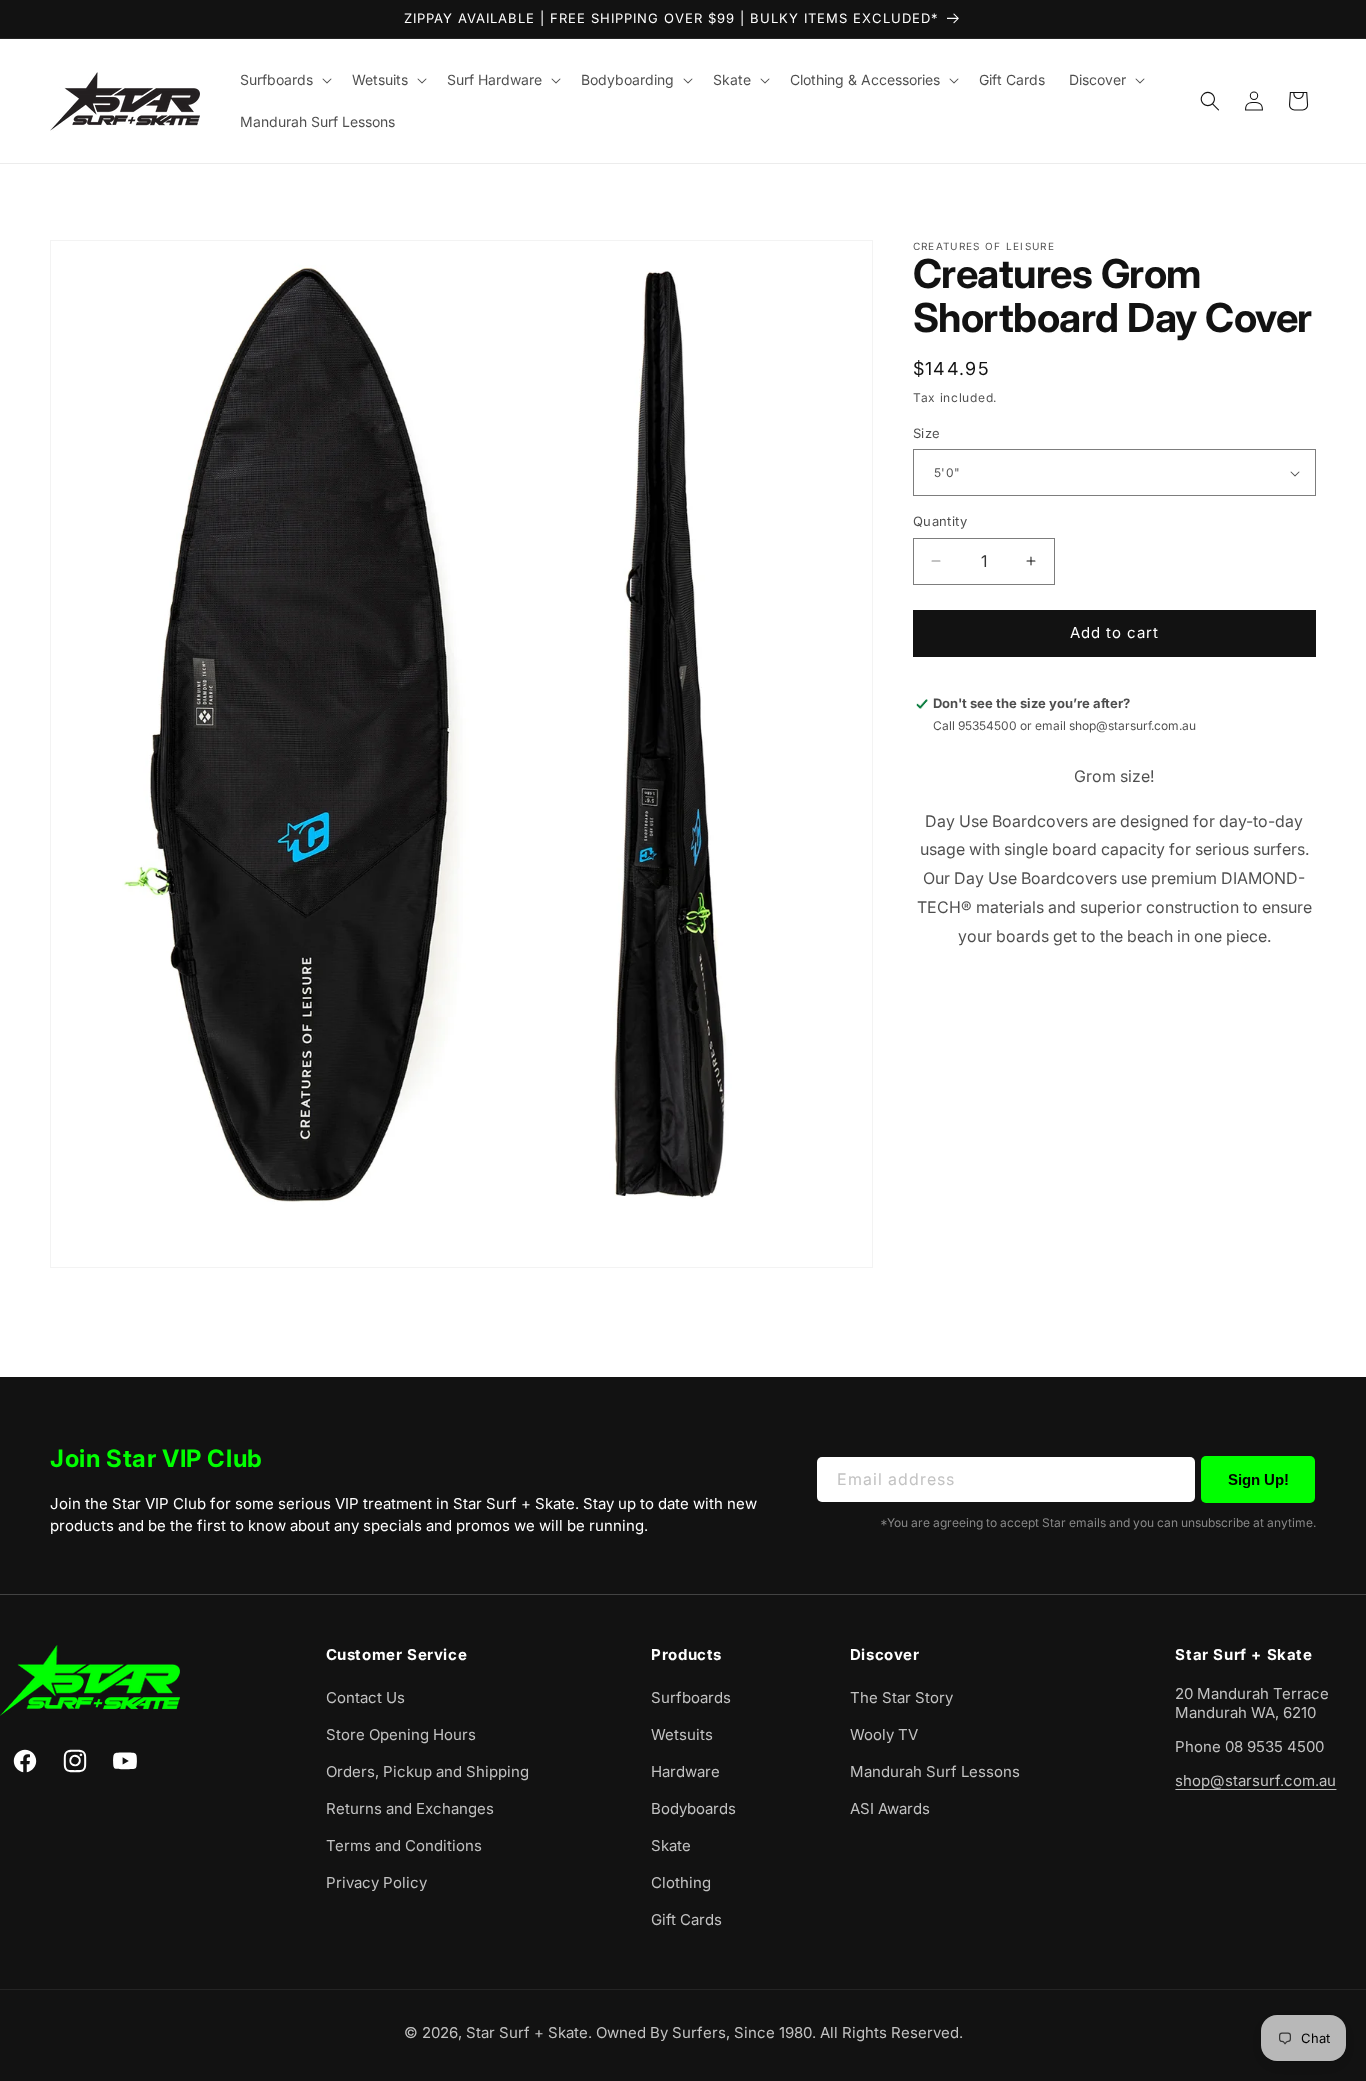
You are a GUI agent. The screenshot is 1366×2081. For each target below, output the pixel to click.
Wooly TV (884, 1735)
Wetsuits (682, 1735)
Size (927, 433)
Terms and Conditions (404, 1846)
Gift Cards (686, 1920)
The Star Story (901, 1698)
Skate (671, 1846)
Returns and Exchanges (410, 1809)
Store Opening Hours (401, 1735)
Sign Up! (1258, 1478)
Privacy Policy (376, 1883)
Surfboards (691, 1698)
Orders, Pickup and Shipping (427, 1772)
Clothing (681, 1883)
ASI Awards (890, 1809)
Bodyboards (693, 1809)
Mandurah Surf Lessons (935, 1772)
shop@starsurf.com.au (1255, 1781)
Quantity (940, 521)
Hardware (685, 1772)
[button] (284, 80)
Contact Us (365, 1698)
